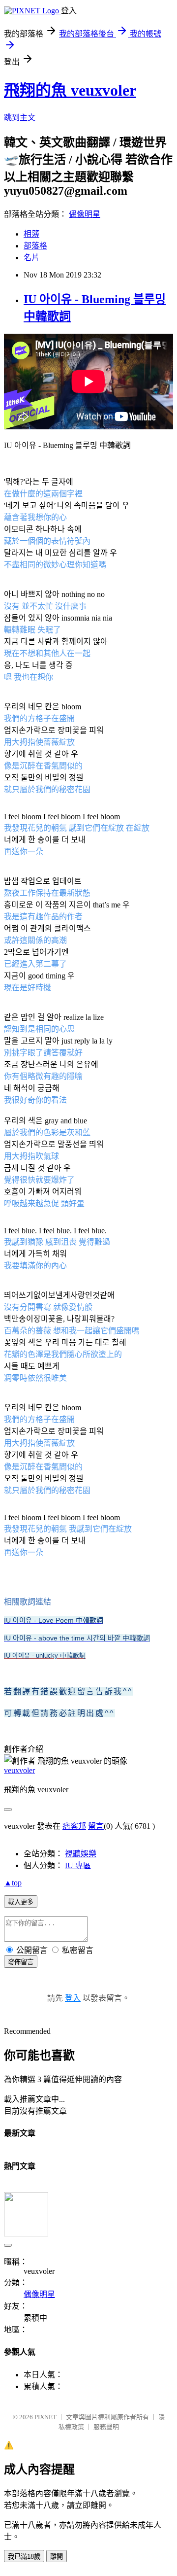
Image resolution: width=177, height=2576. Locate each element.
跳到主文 (20, 118)
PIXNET (45, 2417)
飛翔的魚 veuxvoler (70, 90)
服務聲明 (106, 2427)
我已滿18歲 (24, 2557)
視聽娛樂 (81, 1854)
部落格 (35, 246)
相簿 (31, 234)
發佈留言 (21, 1962)
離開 (57, 2557)
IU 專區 (78, 1865)
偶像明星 (85, 214)
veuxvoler (19, 1770)
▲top (13, 1883)
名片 (31, 258)
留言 (96, 1826)
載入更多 (21, 1902)
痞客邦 (74, 1826)
